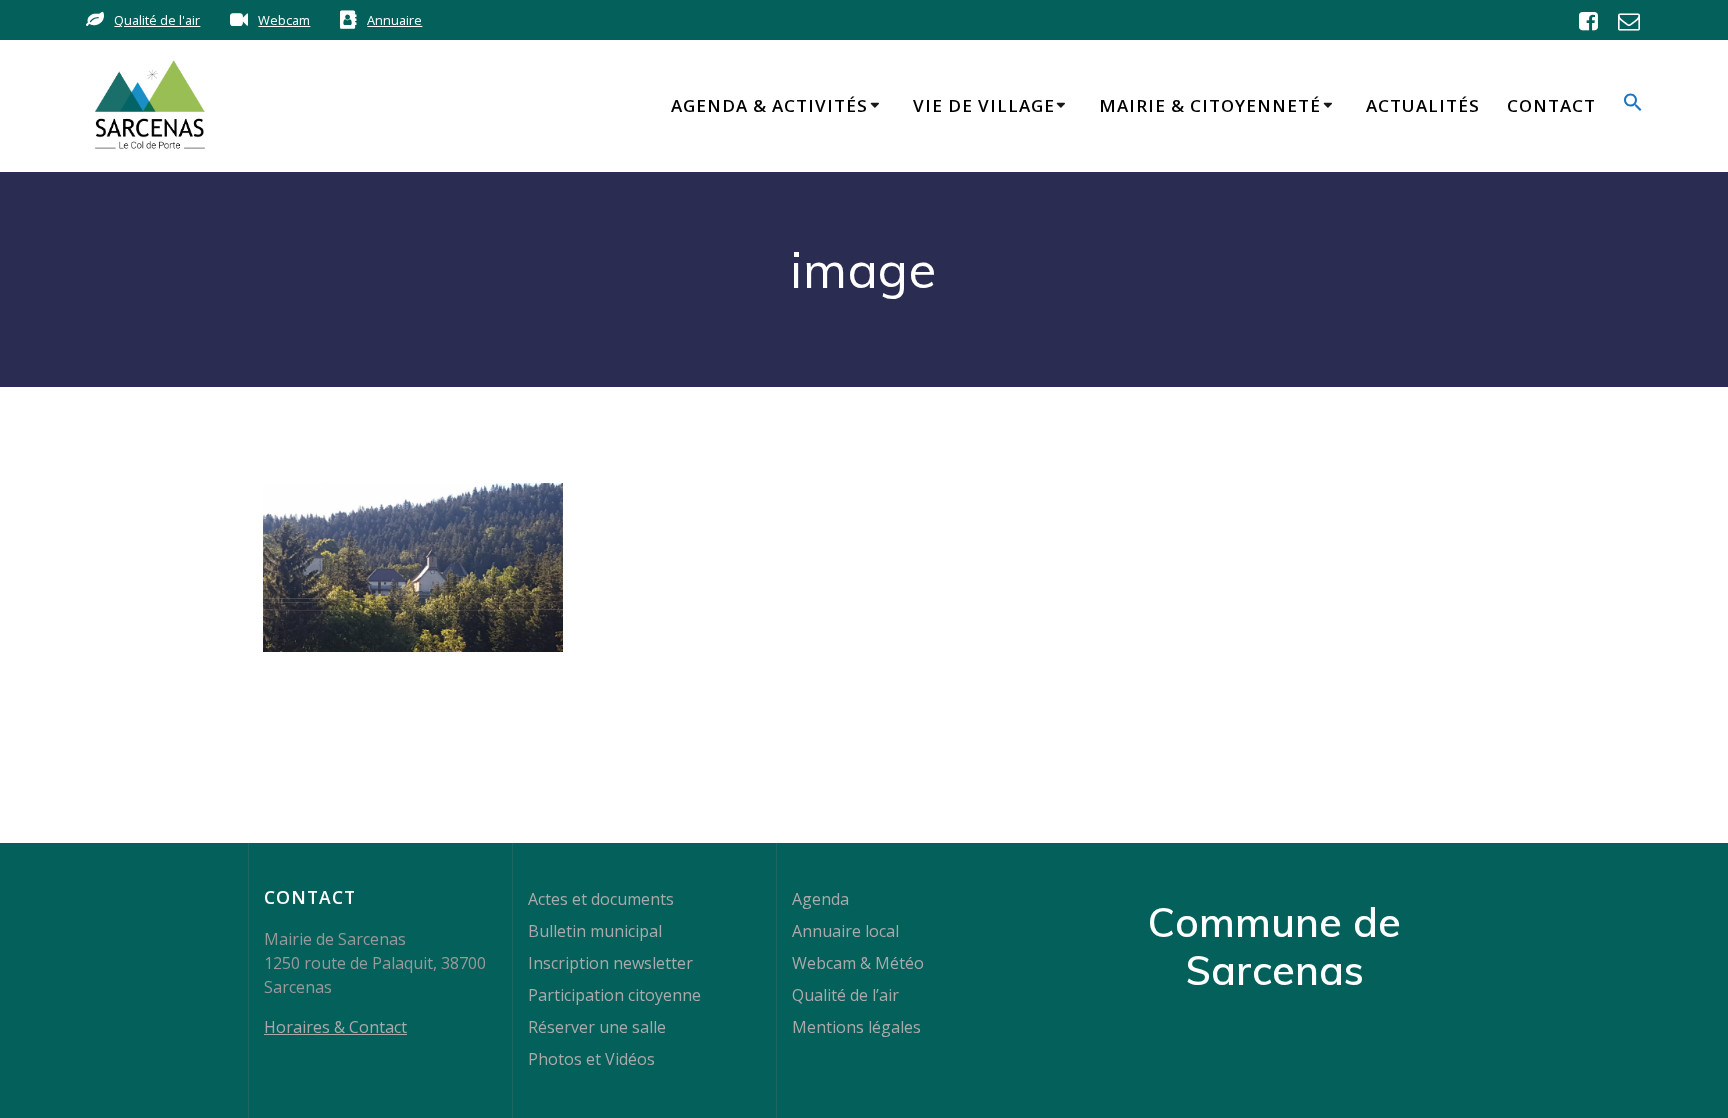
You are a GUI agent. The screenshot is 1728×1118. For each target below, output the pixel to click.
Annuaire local (845, 931)
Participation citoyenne (614, 995)
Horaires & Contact (335, 1027)
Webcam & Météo (858, 963)
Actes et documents (601, 899)
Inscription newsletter (610, 963)
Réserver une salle (597, 1027)
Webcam (284, 20)
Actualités (1423, 105)
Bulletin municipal (595, 931)
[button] (1633, 105)
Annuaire (394, 20)
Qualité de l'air (157, 20)
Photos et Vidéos (591, 1059)
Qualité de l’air (845, 995)
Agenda (820, 899)
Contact (1551, 105)
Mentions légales (856, 1027)
